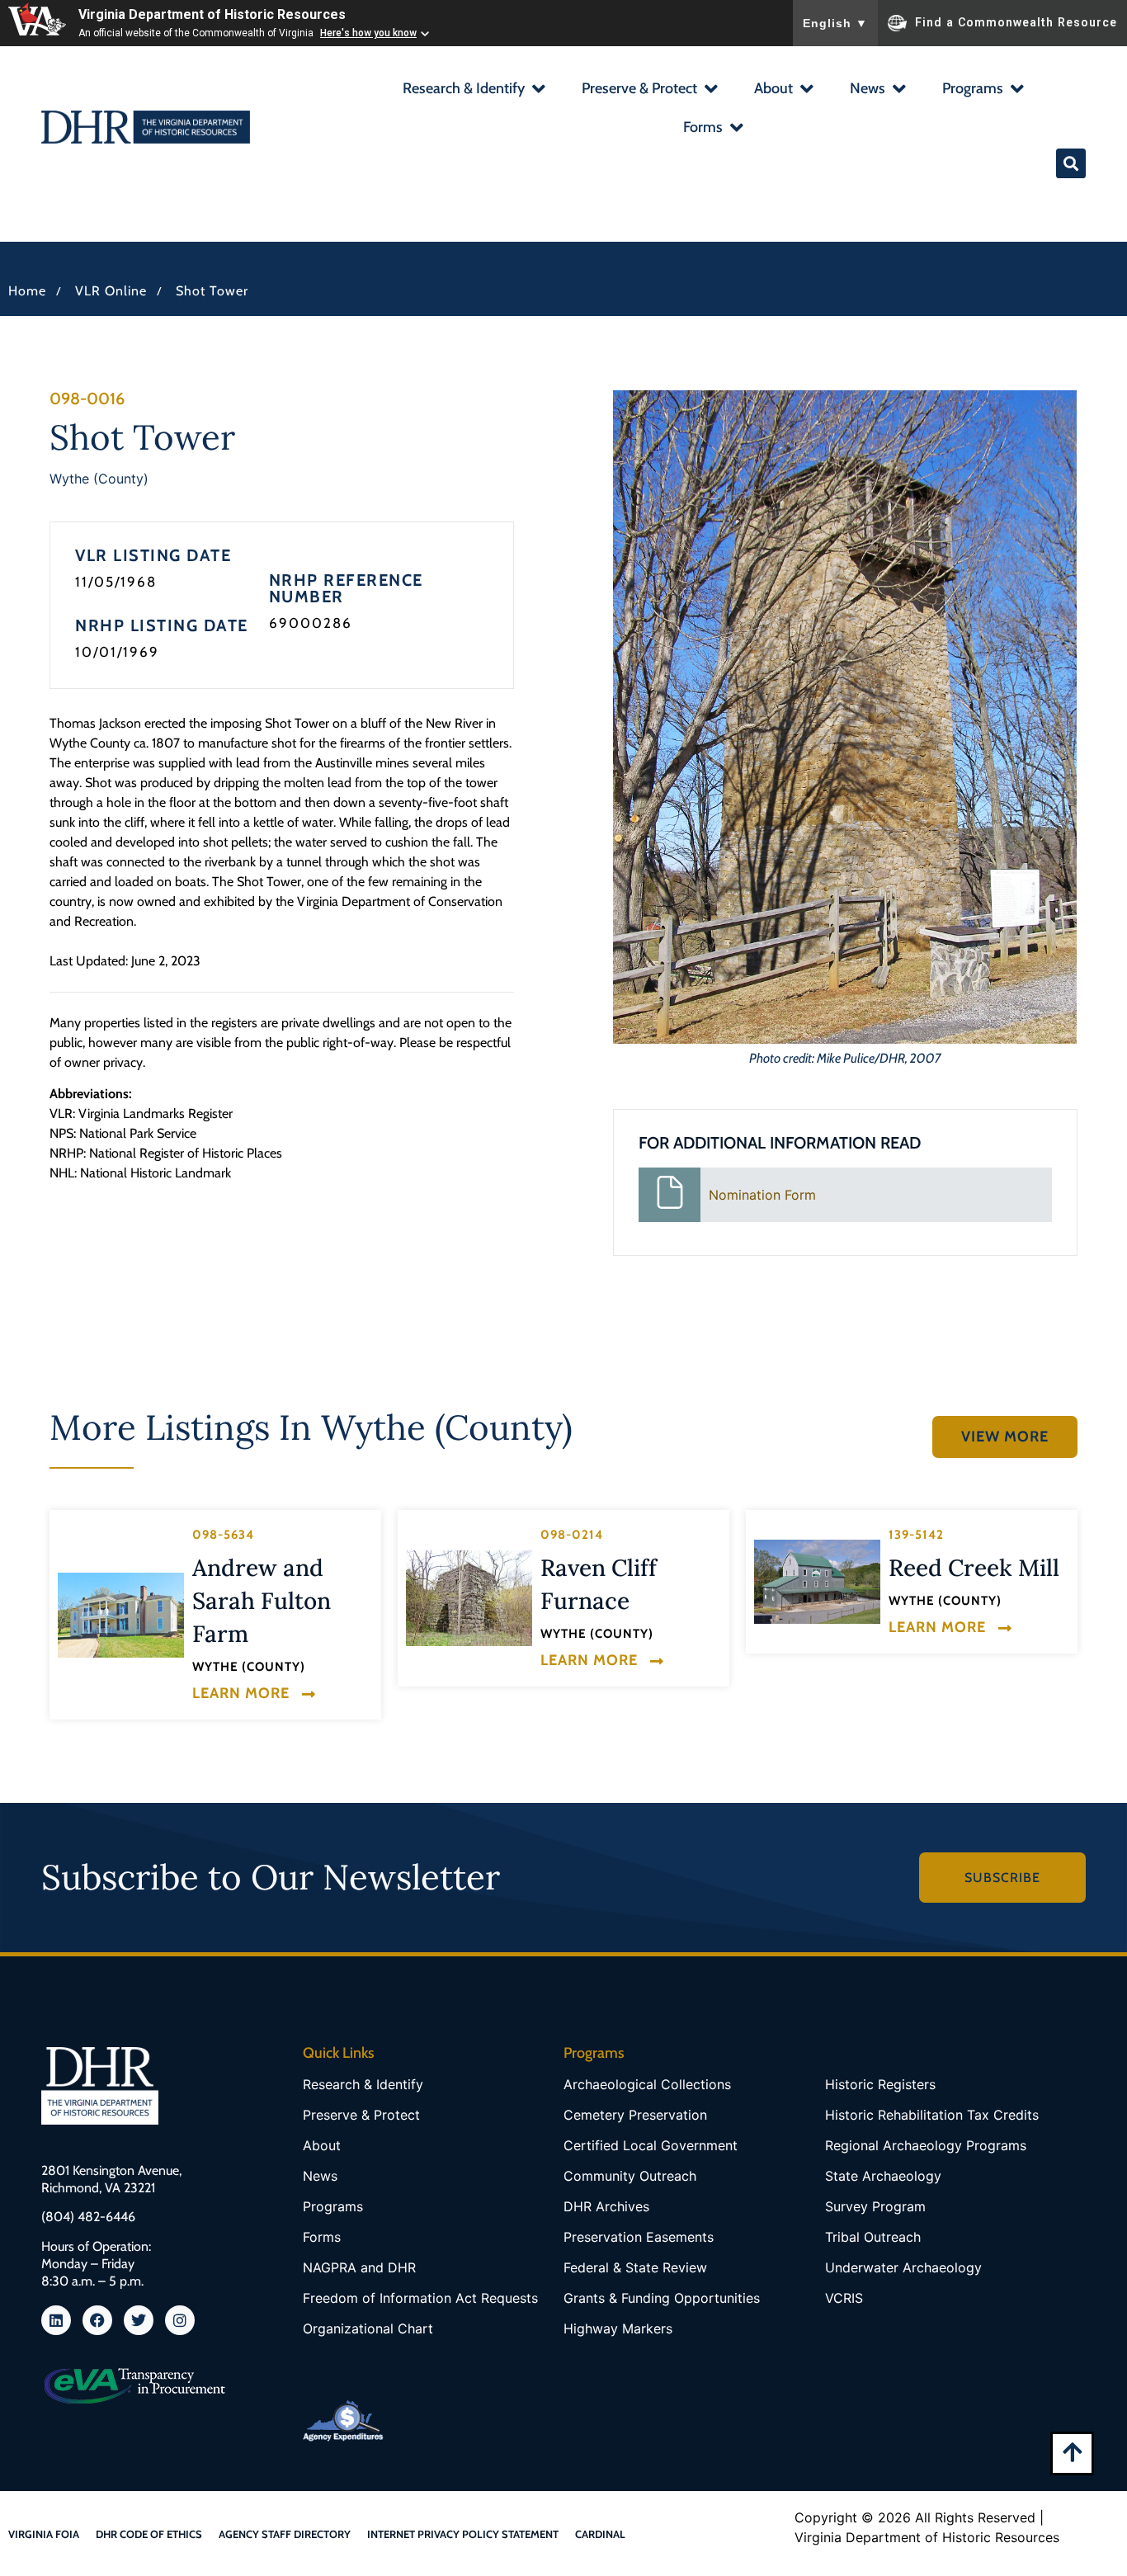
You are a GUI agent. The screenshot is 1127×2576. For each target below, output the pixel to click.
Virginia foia (44, 2534)
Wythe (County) (99, 479)
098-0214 (572, 1535)
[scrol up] (1072, 2452)
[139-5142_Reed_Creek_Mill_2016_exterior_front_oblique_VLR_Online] (817, 1581)
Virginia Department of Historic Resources (212, 14)
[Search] (1071, 163)
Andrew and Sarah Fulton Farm (262, 1601)
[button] (473, 90)
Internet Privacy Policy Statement (463, 2534)
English (835, 23)
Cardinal (600, 2534)
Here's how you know (368, 33)
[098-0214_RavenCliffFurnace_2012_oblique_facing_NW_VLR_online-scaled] (469, 1598)
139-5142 (916, 1535)
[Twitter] (139, 2320)
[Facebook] (97, 2320)
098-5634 (223, 1535)
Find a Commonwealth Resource (1016, 21)
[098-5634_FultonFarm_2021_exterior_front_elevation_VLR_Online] (121, 1615)
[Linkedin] (56, 2320)
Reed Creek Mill (974, 1568)
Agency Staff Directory (285, 2534)
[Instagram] (180, 2320)
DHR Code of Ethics (149, 2534)
